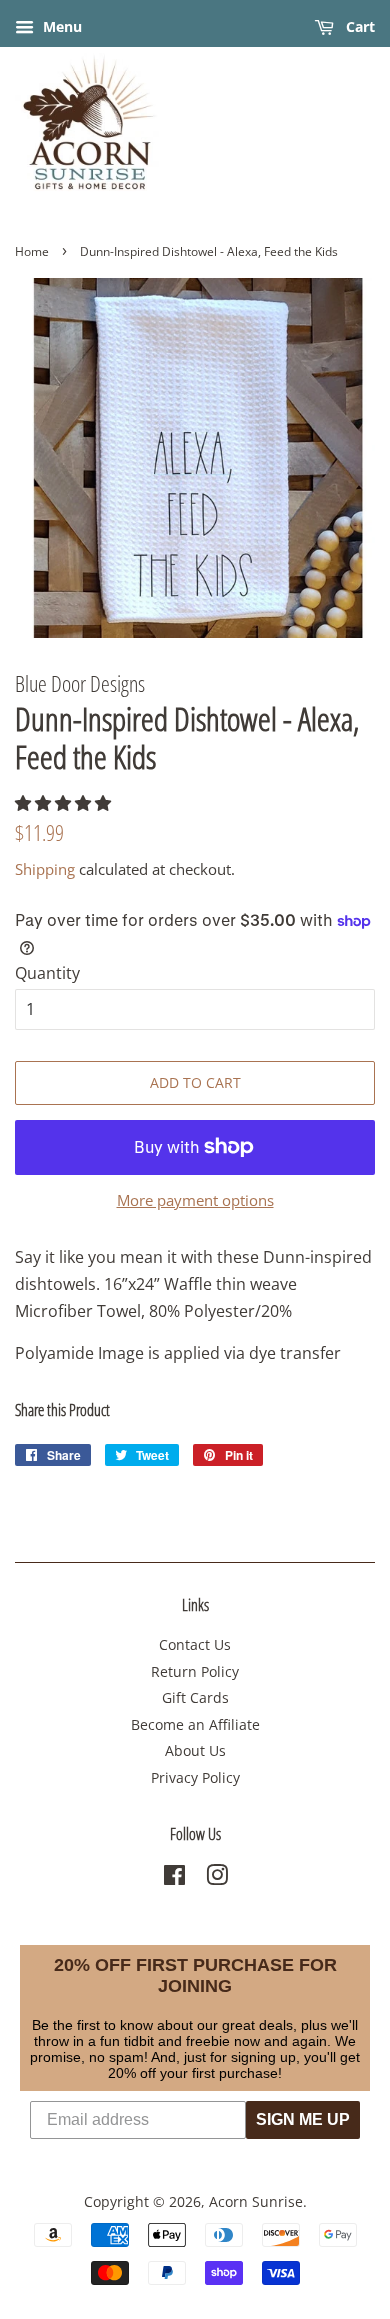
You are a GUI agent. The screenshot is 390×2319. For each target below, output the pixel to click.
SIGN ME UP (303, 2119)
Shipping (45, 869)
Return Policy (195, 1671)
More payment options (195, 1200)
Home (32, 251)
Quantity (47, 973)
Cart (358, 26)
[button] (65, 803)
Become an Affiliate (195, 1724)
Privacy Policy (195, 1777)
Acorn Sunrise (256, 2201)
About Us (195, 1750)
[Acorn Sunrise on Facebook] (174, 1878)
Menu (60, 26)
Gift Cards (195, 1697)
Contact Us (195, 1644)
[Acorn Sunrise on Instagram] (217, 1878)
